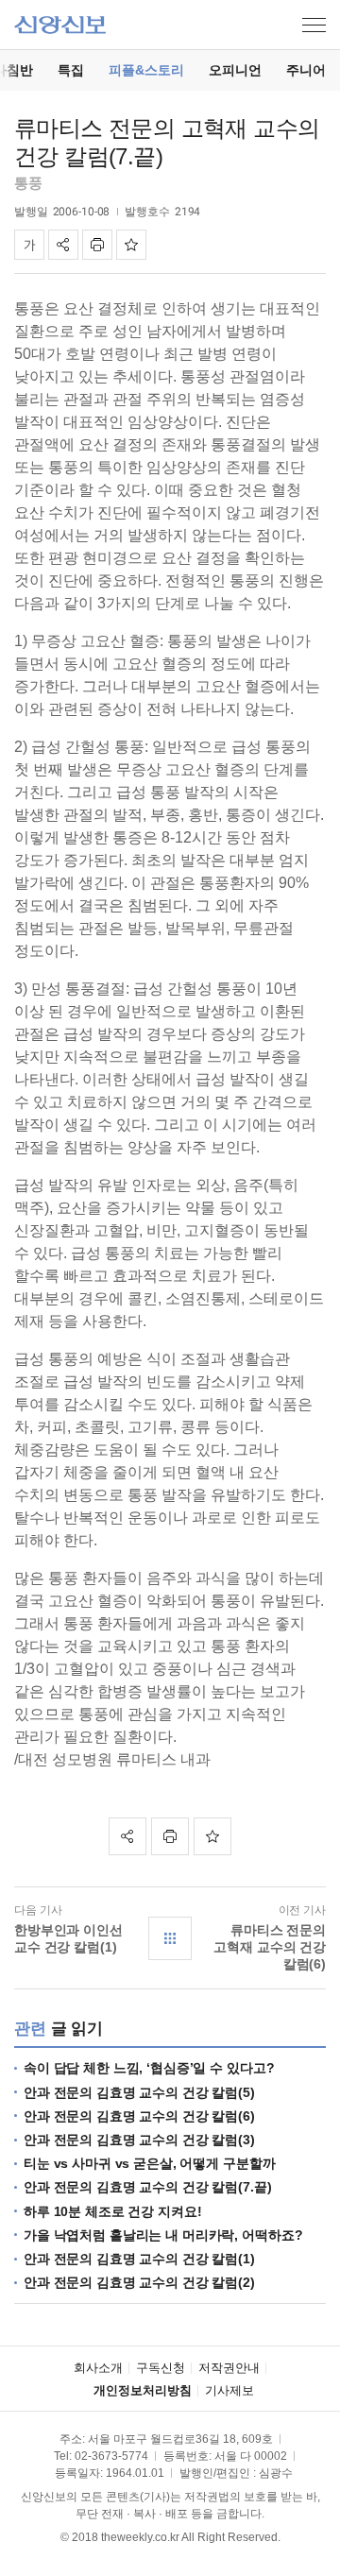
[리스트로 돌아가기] (170, 1938)
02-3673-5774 (111, 2456)
